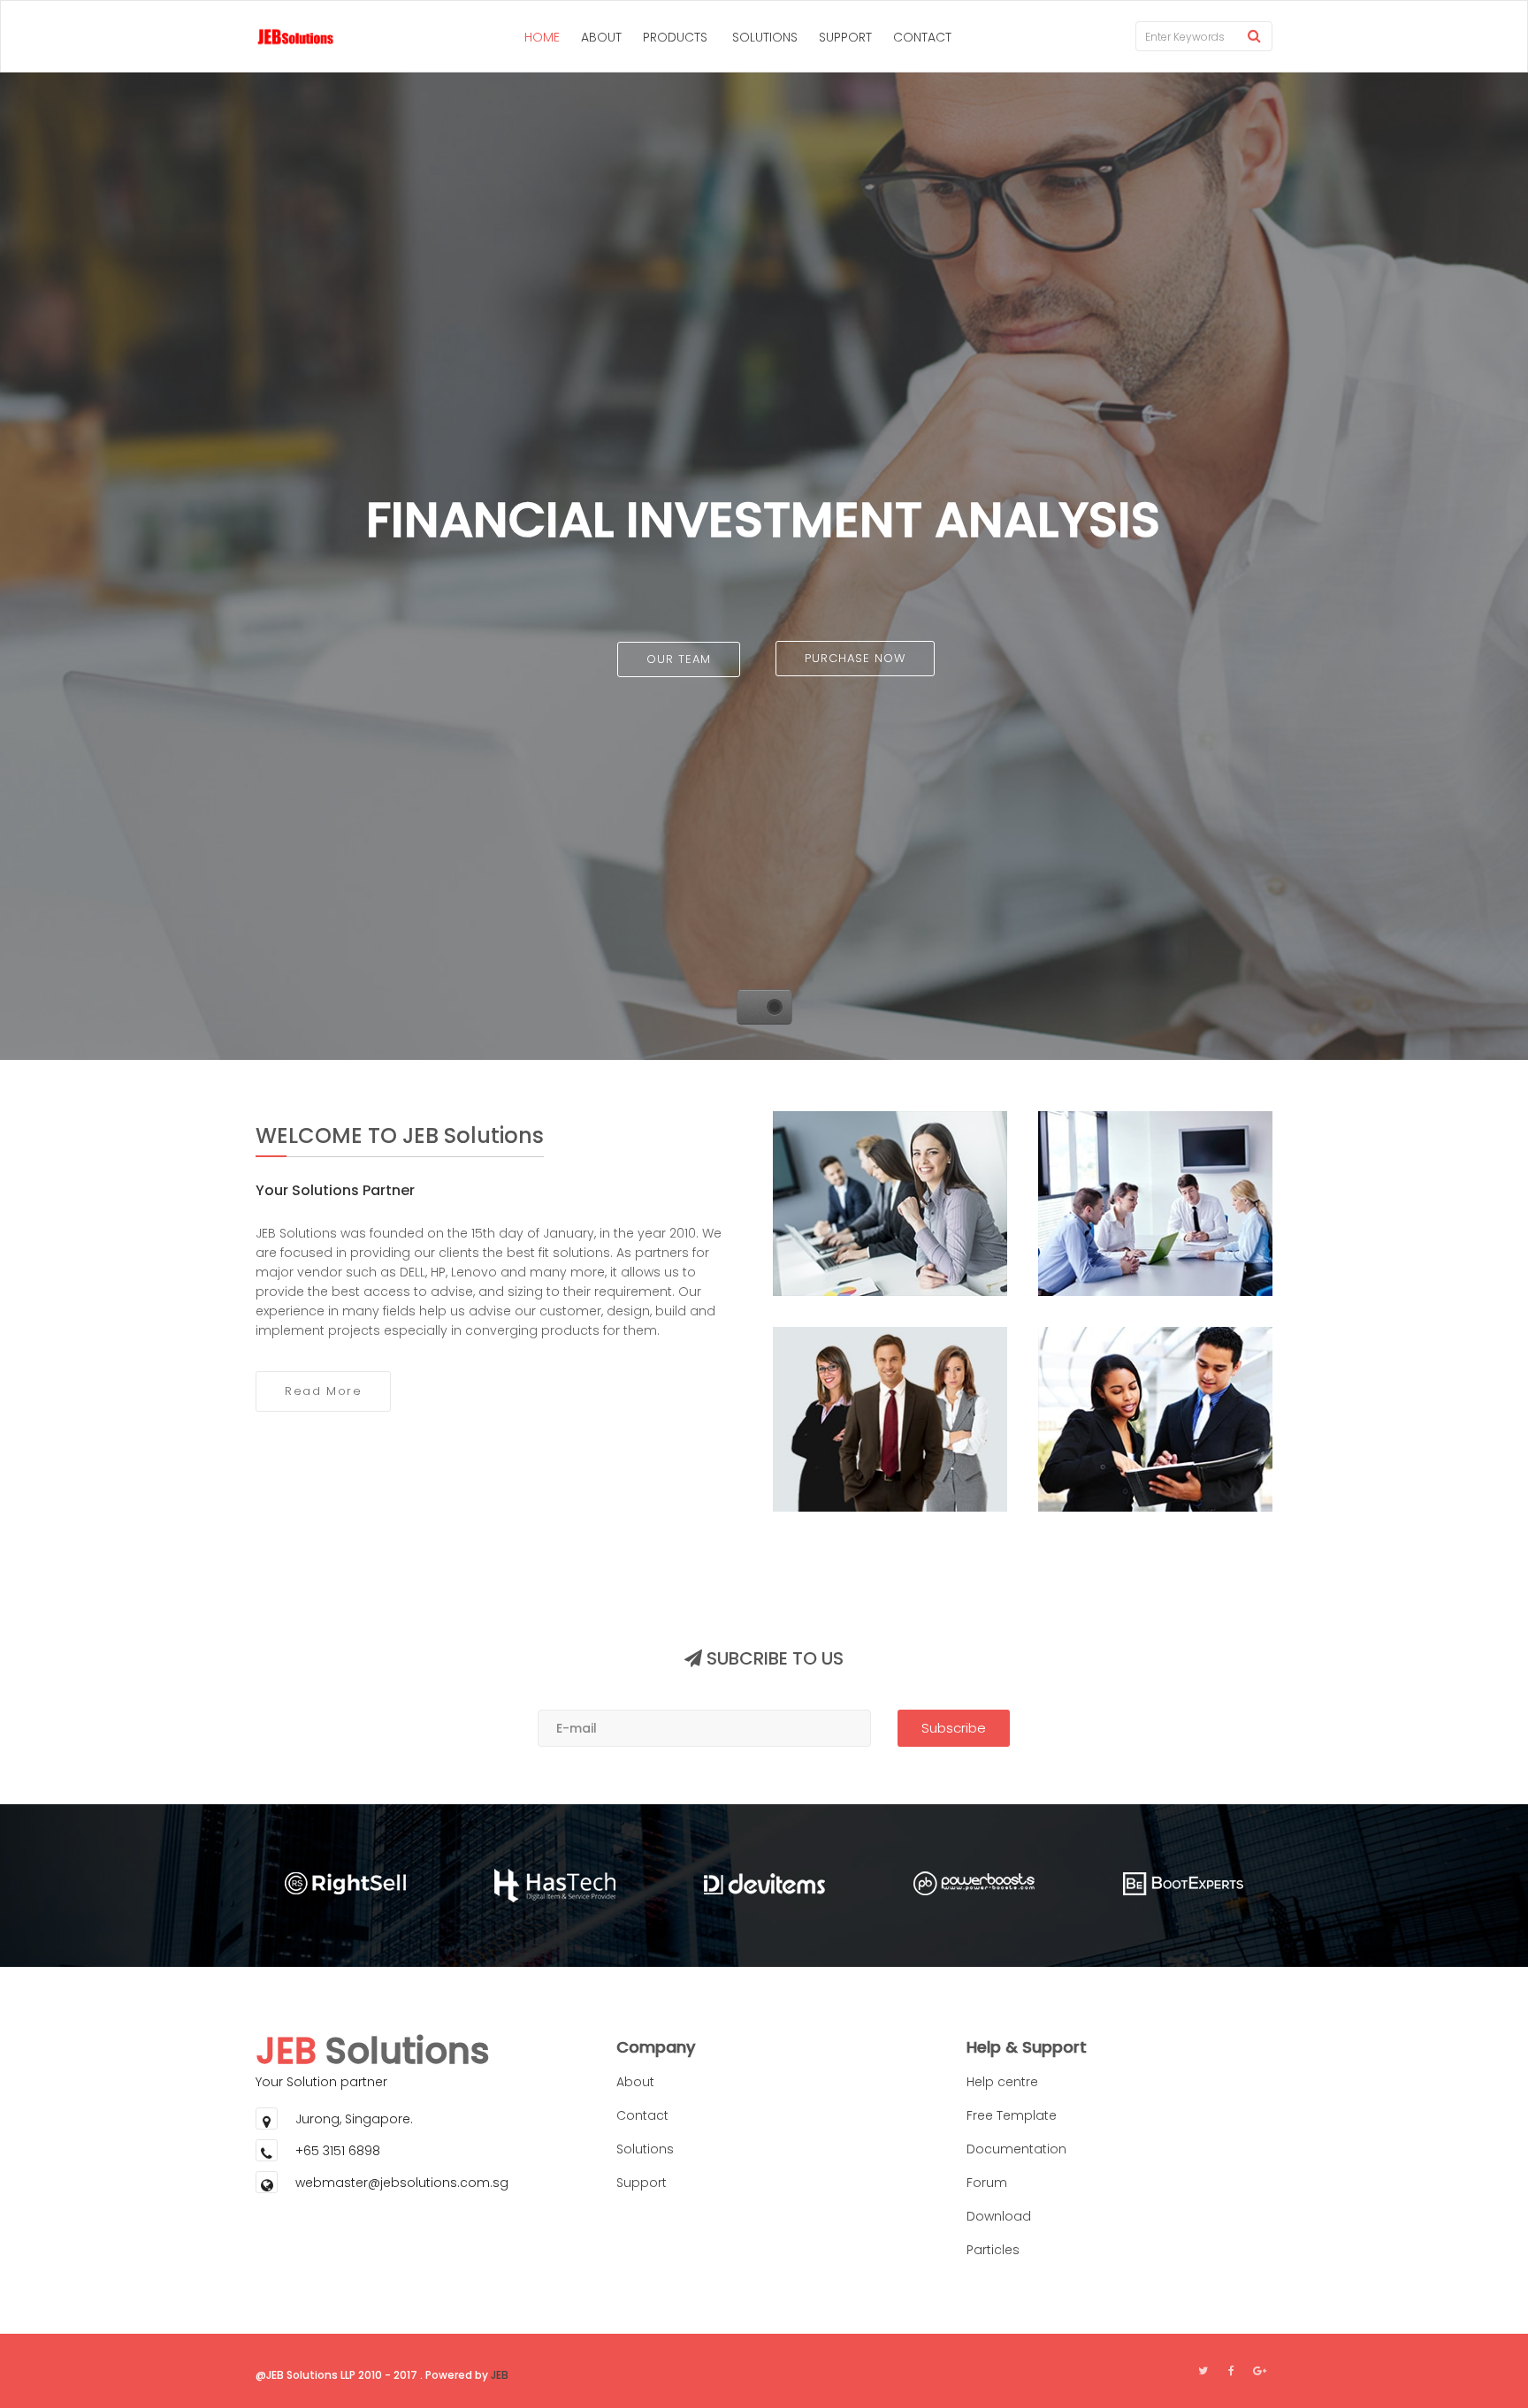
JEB (500, 2375)
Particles (993, 2250)
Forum (987, 2183)
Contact (642, 2115)
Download (999, 2216)
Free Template (1012, 2115)
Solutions (645, 2149)
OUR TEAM (679, 659)
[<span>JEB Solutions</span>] (286, 36)
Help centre (1002, 2082)
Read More (323, 1391)
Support (642, 2183)
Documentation (1016, 2149)
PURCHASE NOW (855, 658)
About (635, 2082)
